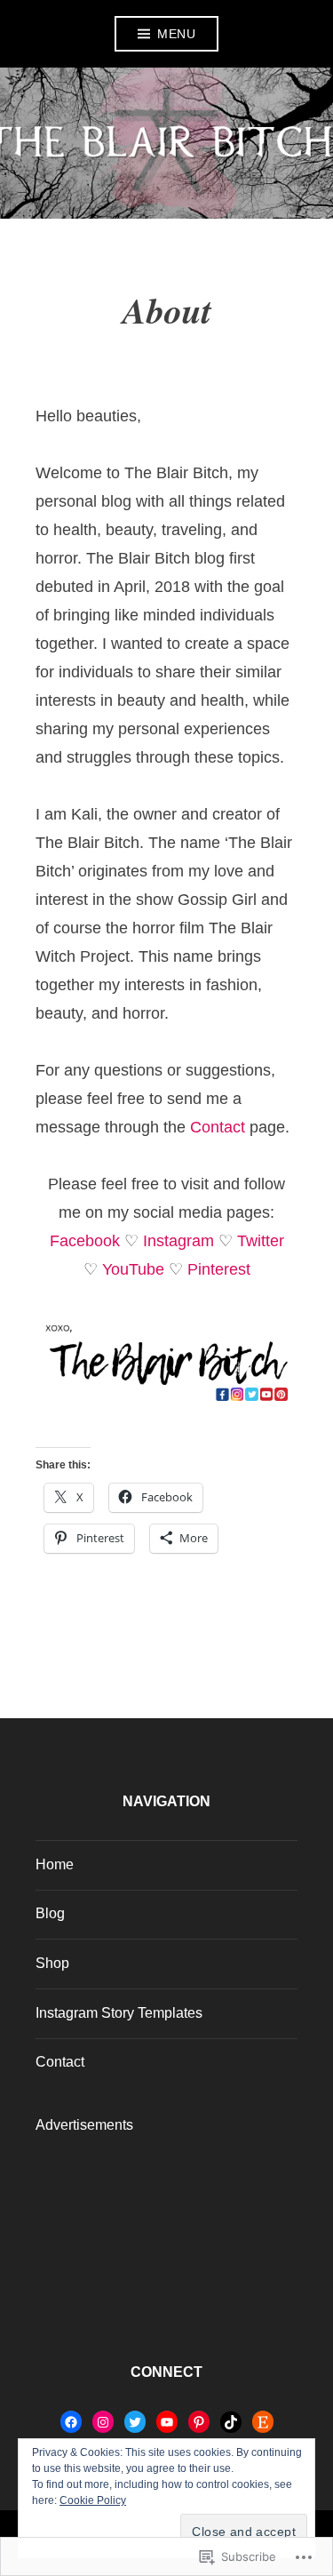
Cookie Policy (93, 2500)
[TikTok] (231, 2422)
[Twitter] (135, 2422)
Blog (50, 1913)
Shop (52, 1963)
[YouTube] (167, 2422)
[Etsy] (263, 2422)
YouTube (133, 1269)
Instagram (178, 1241)
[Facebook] (71, 2422)
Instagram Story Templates (119, 2013)
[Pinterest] (199, 2422)
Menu (176, 34)
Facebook (85, 1241)
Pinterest (219, 1269)
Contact (218, 1127)
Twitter (261, 1241)
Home (55, 1864)
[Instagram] (103, 2422)
